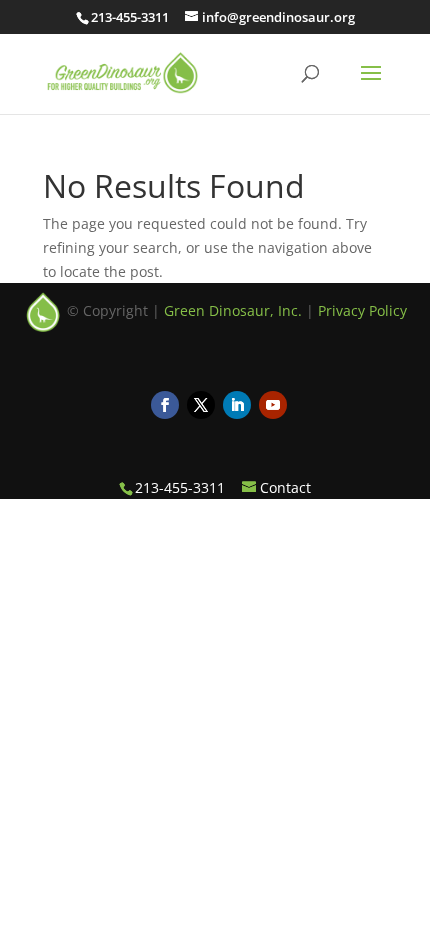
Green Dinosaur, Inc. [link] (233, 310)
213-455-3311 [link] (130, 17)
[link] (122, 71)
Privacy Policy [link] (362, 310)
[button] (371, 86)
